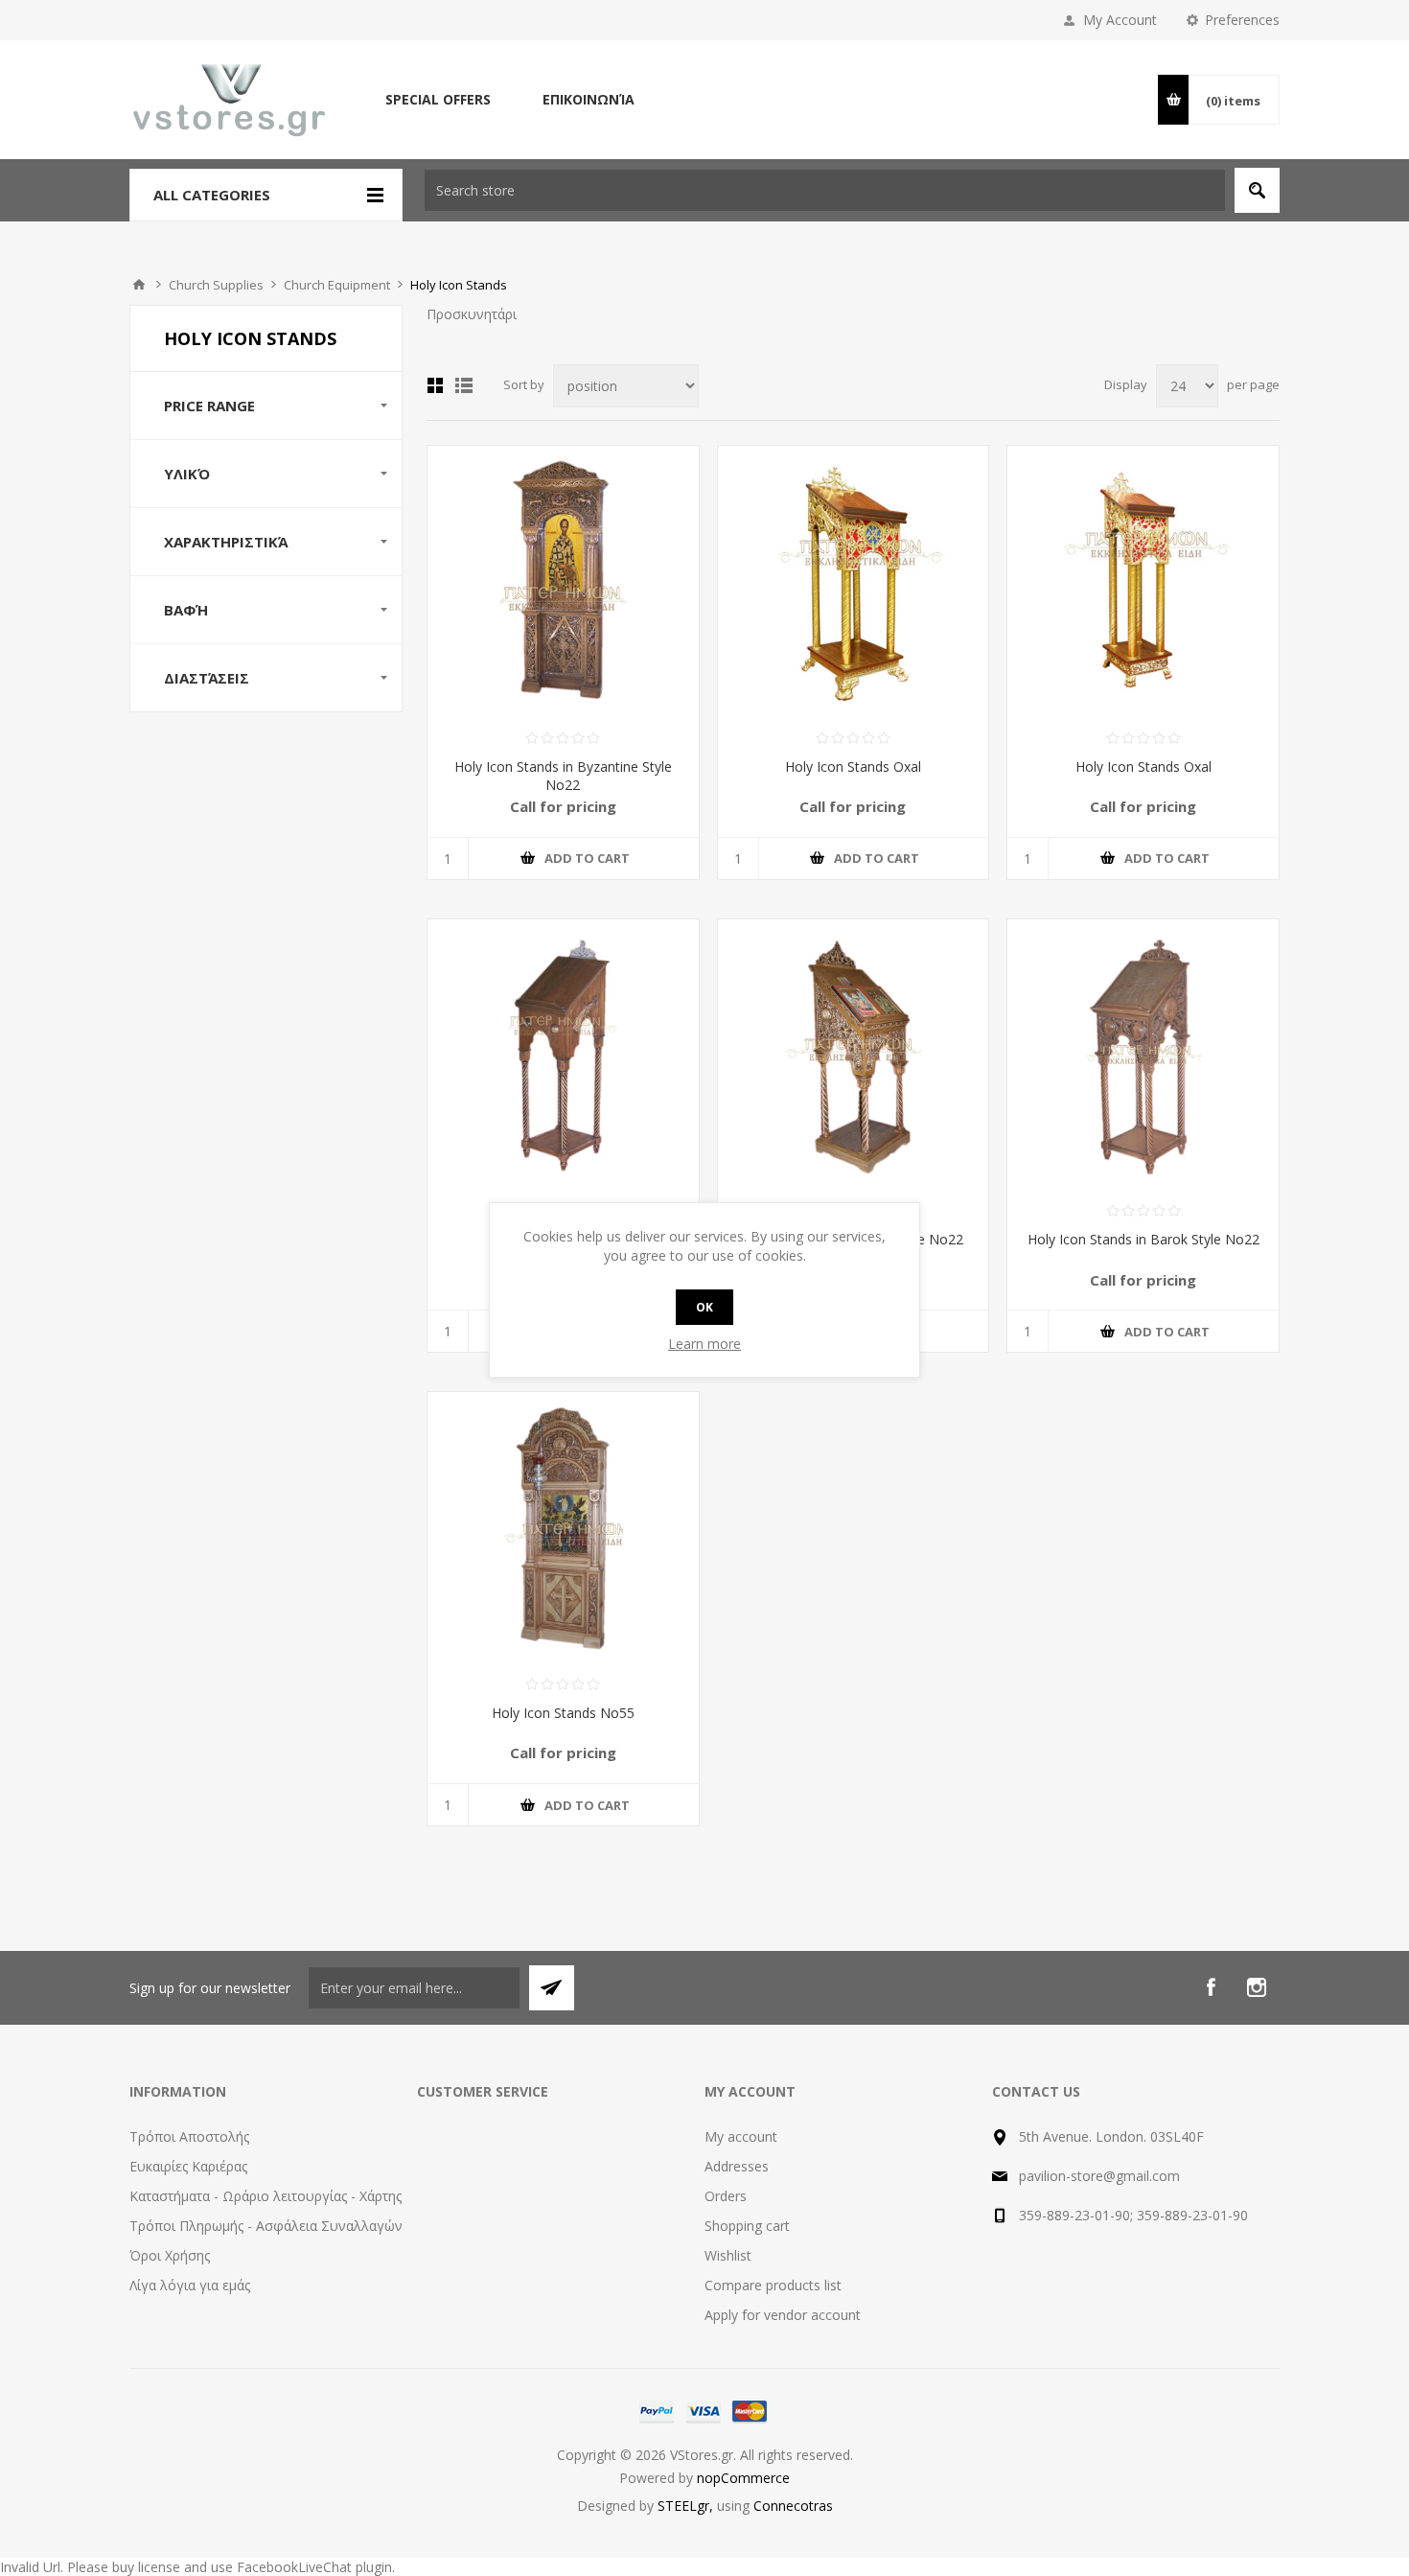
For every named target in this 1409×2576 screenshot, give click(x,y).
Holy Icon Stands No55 (563, 1713)
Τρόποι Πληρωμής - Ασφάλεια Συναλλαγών (266, 2226)
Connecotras (793, 2506)
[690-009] (854, 1055)
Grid (435, 385)
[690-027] (1143, 1055)
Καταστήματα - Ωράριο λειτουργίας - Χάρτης (266, 2196)
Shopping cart (747, 2226)
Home (139, 285)
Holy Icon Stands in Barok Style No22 (1143, 1239)
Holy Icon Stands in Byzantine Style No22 (563, 776)
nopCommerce (743, 2478)
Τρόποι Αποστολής (189, 2136)
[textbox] (825, 190)
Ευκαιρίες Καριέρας (188, 2166)
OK (704, 1307)
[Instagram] (1257, 1987)
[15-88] (1143, 581)
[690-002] (563, 581)
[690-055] (563, 1528)
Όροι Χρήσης (170, 2255)
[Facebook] (1211, 1987)
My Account (1120, 20)
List (464, 385)
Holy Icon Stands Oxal (853, 766)
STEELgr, (687, 2506)
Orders (726, 2196)
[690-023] (563, 1055)
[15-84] (854, 581)
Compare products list (773, 2285)
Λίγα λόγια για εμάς (190, 2285)
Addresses (737, 2166)
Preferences (1242, 20)
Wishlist (728, 2255)
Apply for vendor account (783, 2315)
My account (741, 2136)
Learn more (704, 1344)
